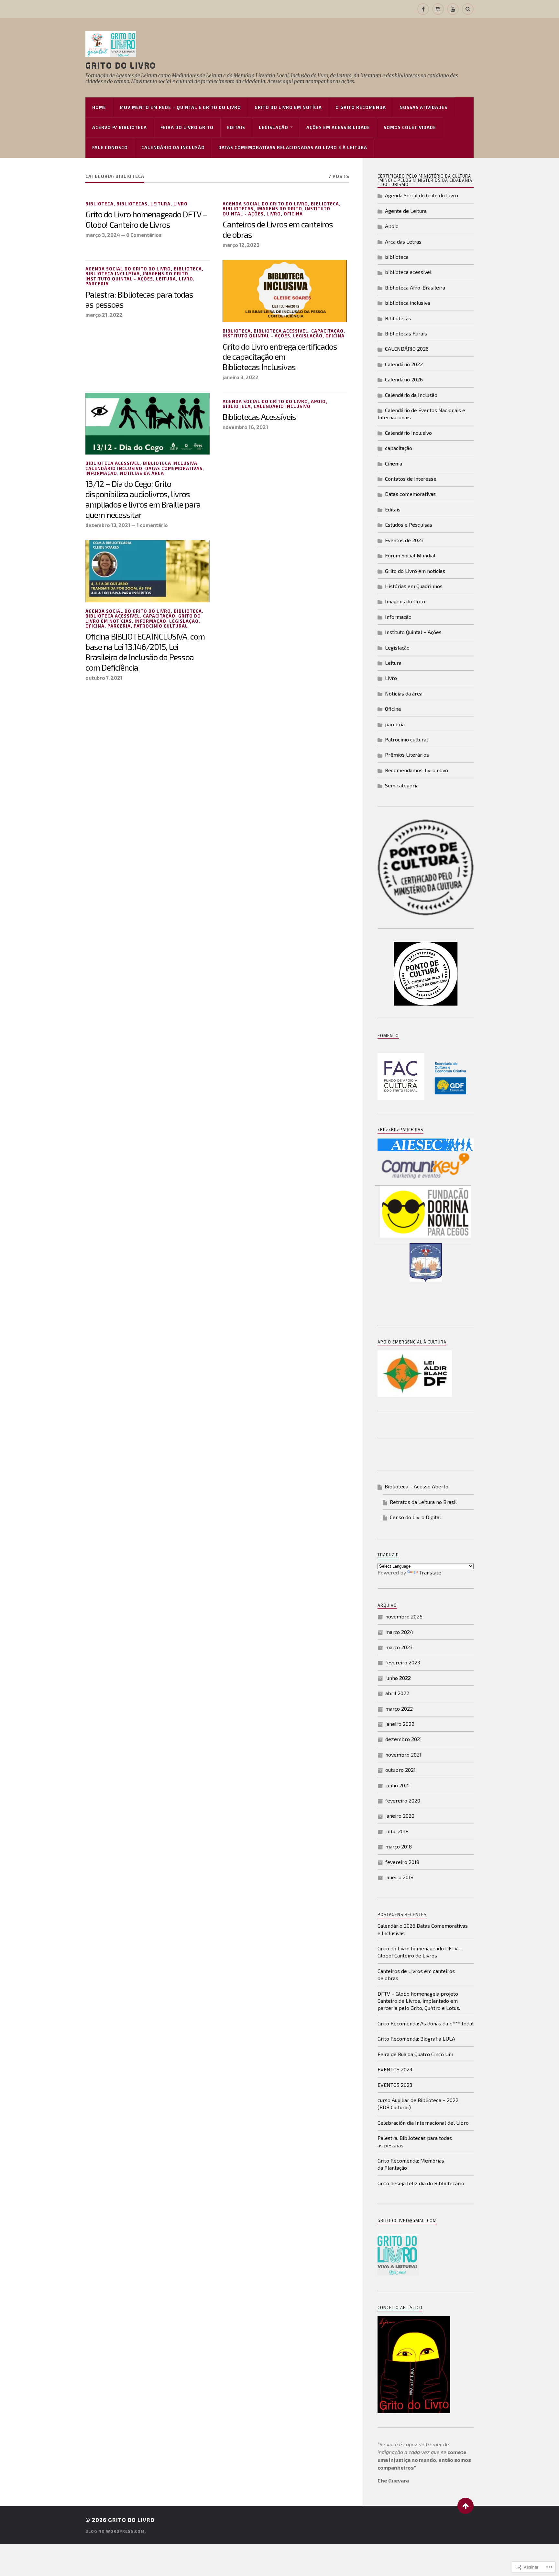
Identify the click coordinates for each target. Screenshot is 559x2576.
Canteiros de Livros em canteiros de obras (278, 229)
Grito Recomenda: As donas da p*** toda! (426, 2023)
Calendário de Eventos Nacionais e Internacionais (421, 414)
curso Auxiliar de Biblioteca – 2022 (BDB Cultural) (418, 2104)
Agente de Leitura (406, 211)
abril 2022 (397, 1693)
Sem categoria (402, 785)
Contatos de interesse (411, 479)
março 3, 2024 (103, 235)
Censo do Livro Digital (415, 1517)
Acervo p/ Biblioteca (120, 127)
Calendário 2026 (404, 379)
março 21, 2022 (104, 315)
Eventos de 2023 (404, 540)
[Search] (468, 9)
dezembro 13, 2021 (108, 525)
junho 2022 (398, 1678)
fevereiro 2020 (403, 1800)
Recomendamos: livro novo (417, 770)
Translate (430, 1572)
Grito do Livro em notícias (415, 571)
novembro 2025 (404, 1616)
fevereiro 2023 (403, 1662)
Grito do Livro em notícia (288, 107)
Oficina (293, 214)
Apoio (318, 401)
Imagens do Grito (279, 209)
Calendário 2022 (404, 364)
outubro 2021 (400, 1770)
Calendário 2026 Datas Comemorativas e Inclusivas (423, 1929)
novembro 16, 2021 (245, 427)
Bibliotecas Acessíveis (259, 417)
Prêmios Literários (407, 755)
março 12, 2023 (241, 245)
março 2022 (399, 1709)
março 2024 (399, 1632)
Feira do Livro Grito (187, 127)
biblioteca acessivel (281, 331)
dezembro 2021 (404, 1739)
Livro (181, 204)
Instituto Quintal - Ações (119, 279)
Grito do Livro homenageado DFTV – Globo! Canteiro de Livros (146, 219)
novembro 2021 (403, 1754)
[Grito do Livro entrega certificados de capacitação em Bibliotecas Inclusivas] (285, 291)
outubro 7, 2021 (104, 678)
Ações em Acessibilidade (338, 127)
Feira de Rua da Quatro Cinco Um (415, 2054)
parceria (97, 284)
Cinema (394, 463)
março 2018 (399, 1846)
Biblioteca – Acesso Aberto (417, 1486)
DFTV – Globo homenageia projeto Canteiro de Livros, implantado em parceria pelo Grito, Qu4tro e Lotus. (419, 2001)
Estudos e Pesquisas (409, 525)
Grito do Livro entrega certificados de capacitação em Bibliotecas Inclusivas (280, 357)
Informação (101, 473)
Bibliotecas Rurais (406, 333)
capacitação (327, 331)
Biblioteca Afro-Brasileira (415, 287)
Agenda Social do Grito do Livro (265, 204)
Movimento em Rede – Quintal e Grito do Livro (180, 107)
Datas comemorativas (174, 468)
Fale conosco (110, 148)
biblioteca (99, 204)
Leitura (160, 204)
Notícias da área (142, 473)
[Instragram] (438, 9)
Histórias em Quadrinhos (414, 586)
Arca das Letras (403, 241)
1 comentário (152, 525)
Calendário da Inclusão (173, 148)
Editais (236, 127)
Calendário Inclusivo (114, 468)
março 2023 (399, 1647)
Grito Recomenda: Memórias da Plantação (411, 2164)
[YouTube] (453, 9)
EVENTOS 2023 (395, 2069)
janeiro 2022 (400, 1724)
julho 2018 (397, 1831)
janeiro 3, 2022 (241, 377)
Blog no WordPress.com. (116, 2531)
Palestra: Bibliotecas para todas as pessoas (139, 300)
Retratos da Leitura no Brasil (423, 1502)
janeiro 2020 (400, 1816)
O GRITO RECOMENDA (361, 107)
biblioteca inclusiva (113, 274)
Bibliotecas (132, 204)
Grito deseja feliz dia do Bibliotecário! (422, 2183)
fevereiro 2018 (402, 1862)
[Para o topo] (466, 2506)
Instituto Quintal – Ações (413, 632)
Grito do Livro (121, 65)
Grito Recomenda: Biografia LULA (416, 2039)
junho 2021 (398, 1785)
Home (99, 107)
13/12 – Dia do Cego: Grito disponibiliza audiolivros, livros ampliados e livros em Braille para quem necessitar (143, 499)
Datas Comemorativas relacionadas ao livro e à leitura (293, 148)
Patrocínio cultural (161, 626)
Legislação (274, 127)
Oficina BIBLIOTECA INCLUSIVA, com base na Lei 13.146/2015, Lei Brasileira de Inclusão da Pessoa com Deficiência (145, 652)
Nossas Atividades (423, 107)
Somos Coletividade (410, 127)
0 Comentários (144, 235)
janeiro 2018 (399, 1877)
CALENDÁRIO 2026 (407, 349)
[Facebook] (423, 9)
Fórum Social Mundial (410, 555)
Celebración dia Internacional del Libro (423, 2123)
